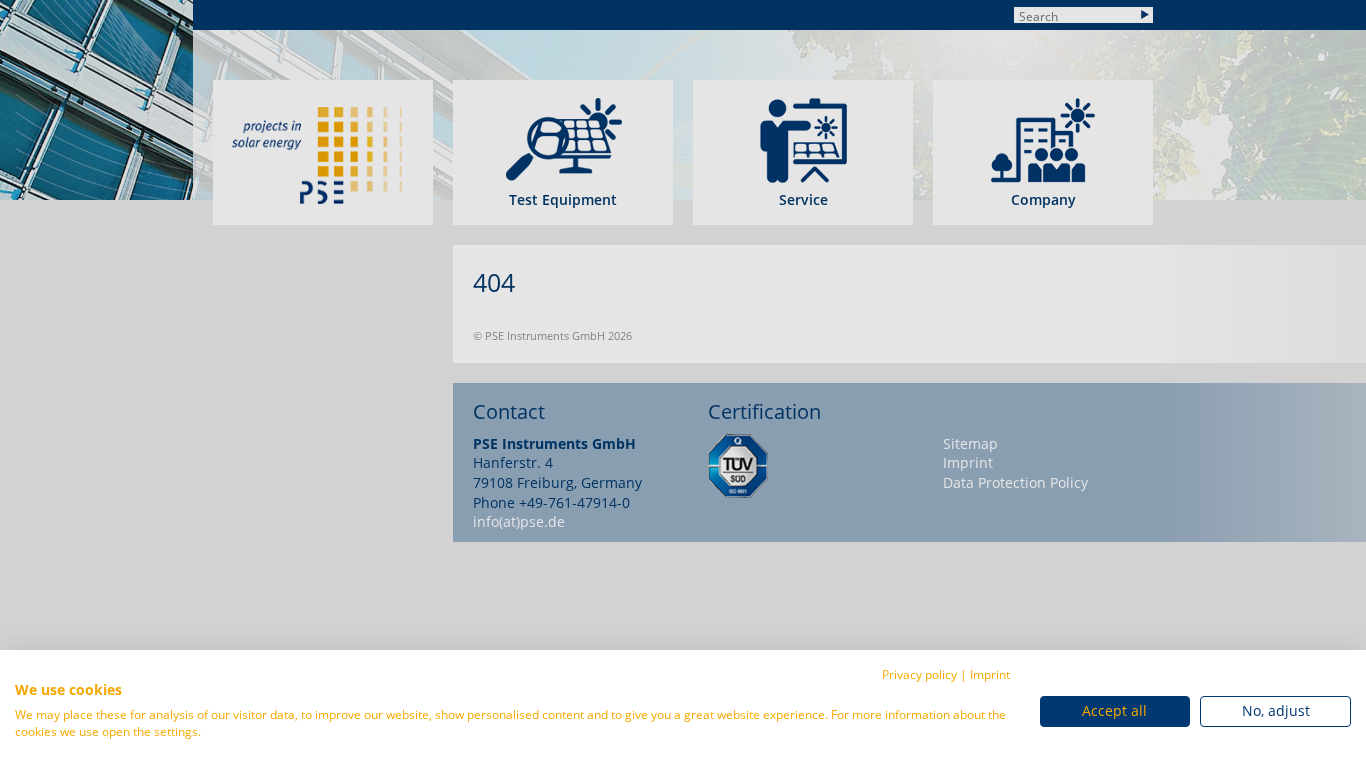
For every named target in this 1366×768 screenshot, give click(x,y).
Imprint (990, 674)
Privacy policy (919, 674)
